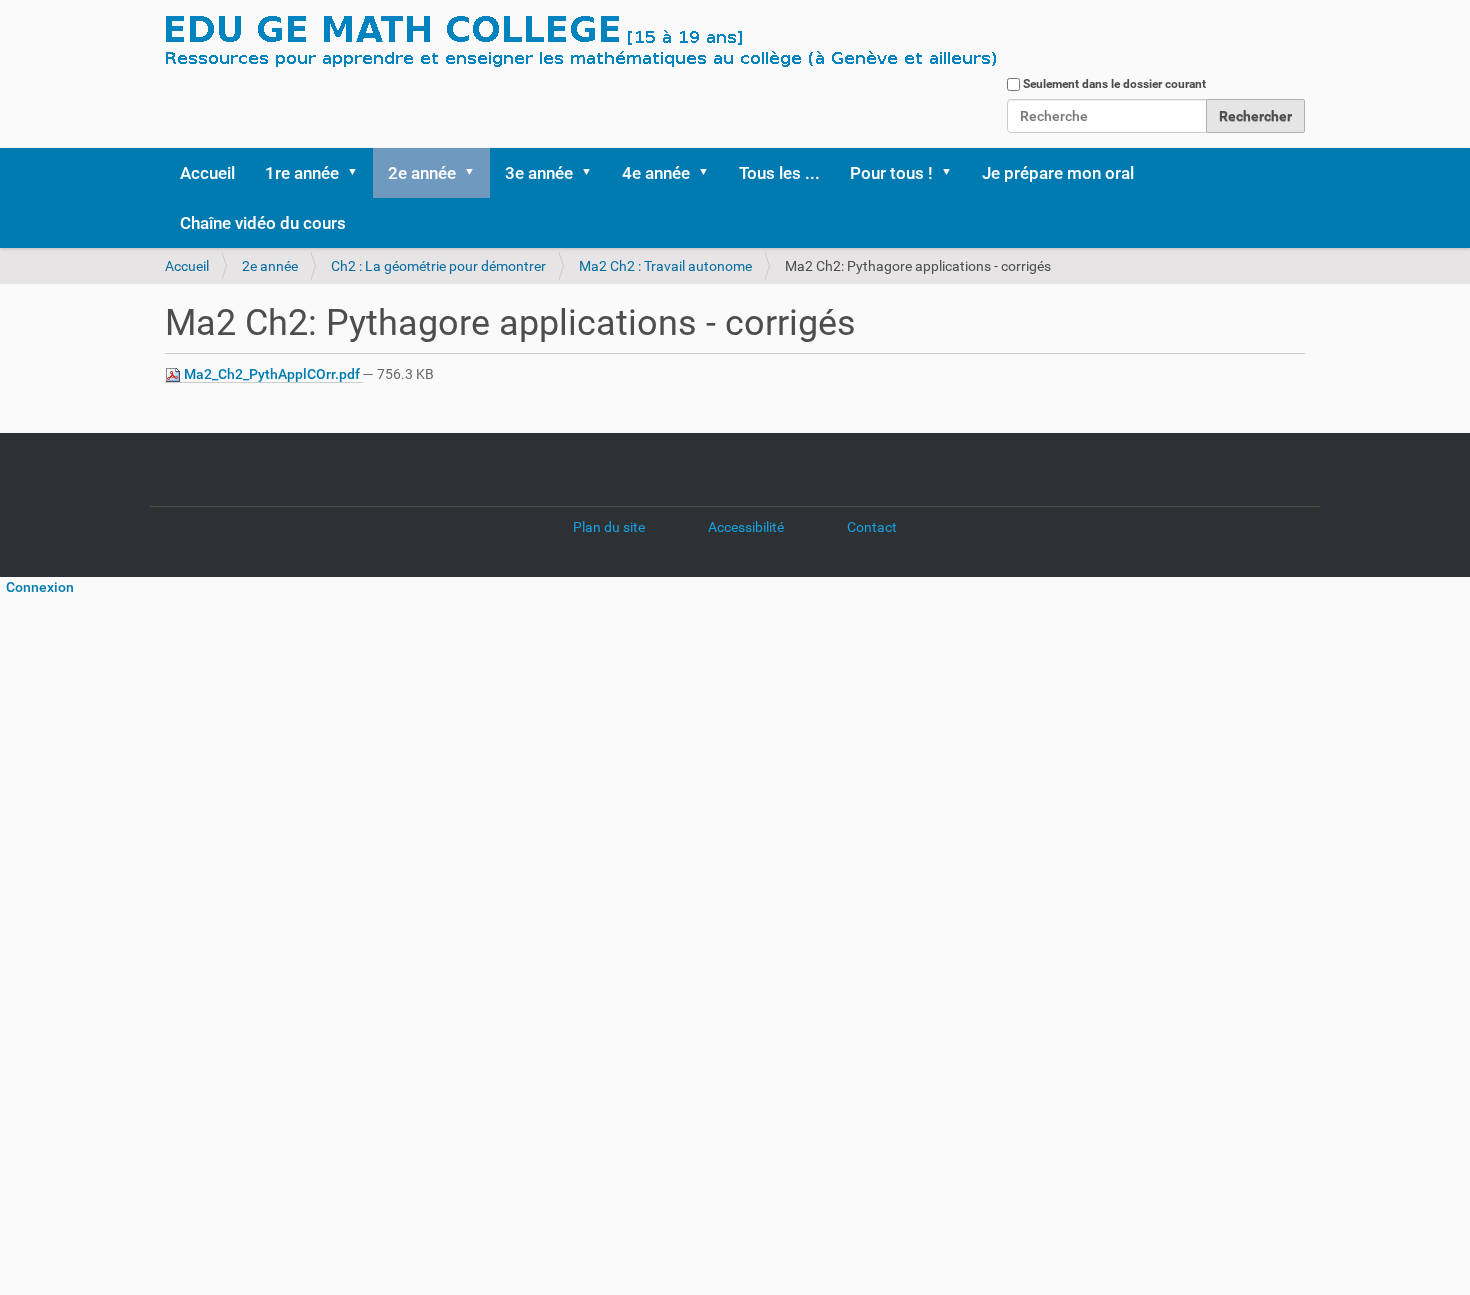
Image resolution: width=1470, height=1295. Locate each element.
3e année (539, 173)
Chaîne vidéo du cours (263, 223)
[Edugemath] (640, 43)
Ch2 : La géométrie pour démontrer (438, 266)
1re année (302, 173)
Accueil (207, 173)
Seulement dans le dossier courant (1114, 84)
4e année (656, 173)
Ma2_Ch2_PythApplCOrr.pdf (272, 374)
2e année (422, 173)
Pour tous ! (891, 173)
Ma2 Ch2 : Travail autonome (665, 266)
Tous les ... (779, 173)
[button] (359, 173)
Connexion (37, 587)
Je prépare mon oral (1058, 173)
